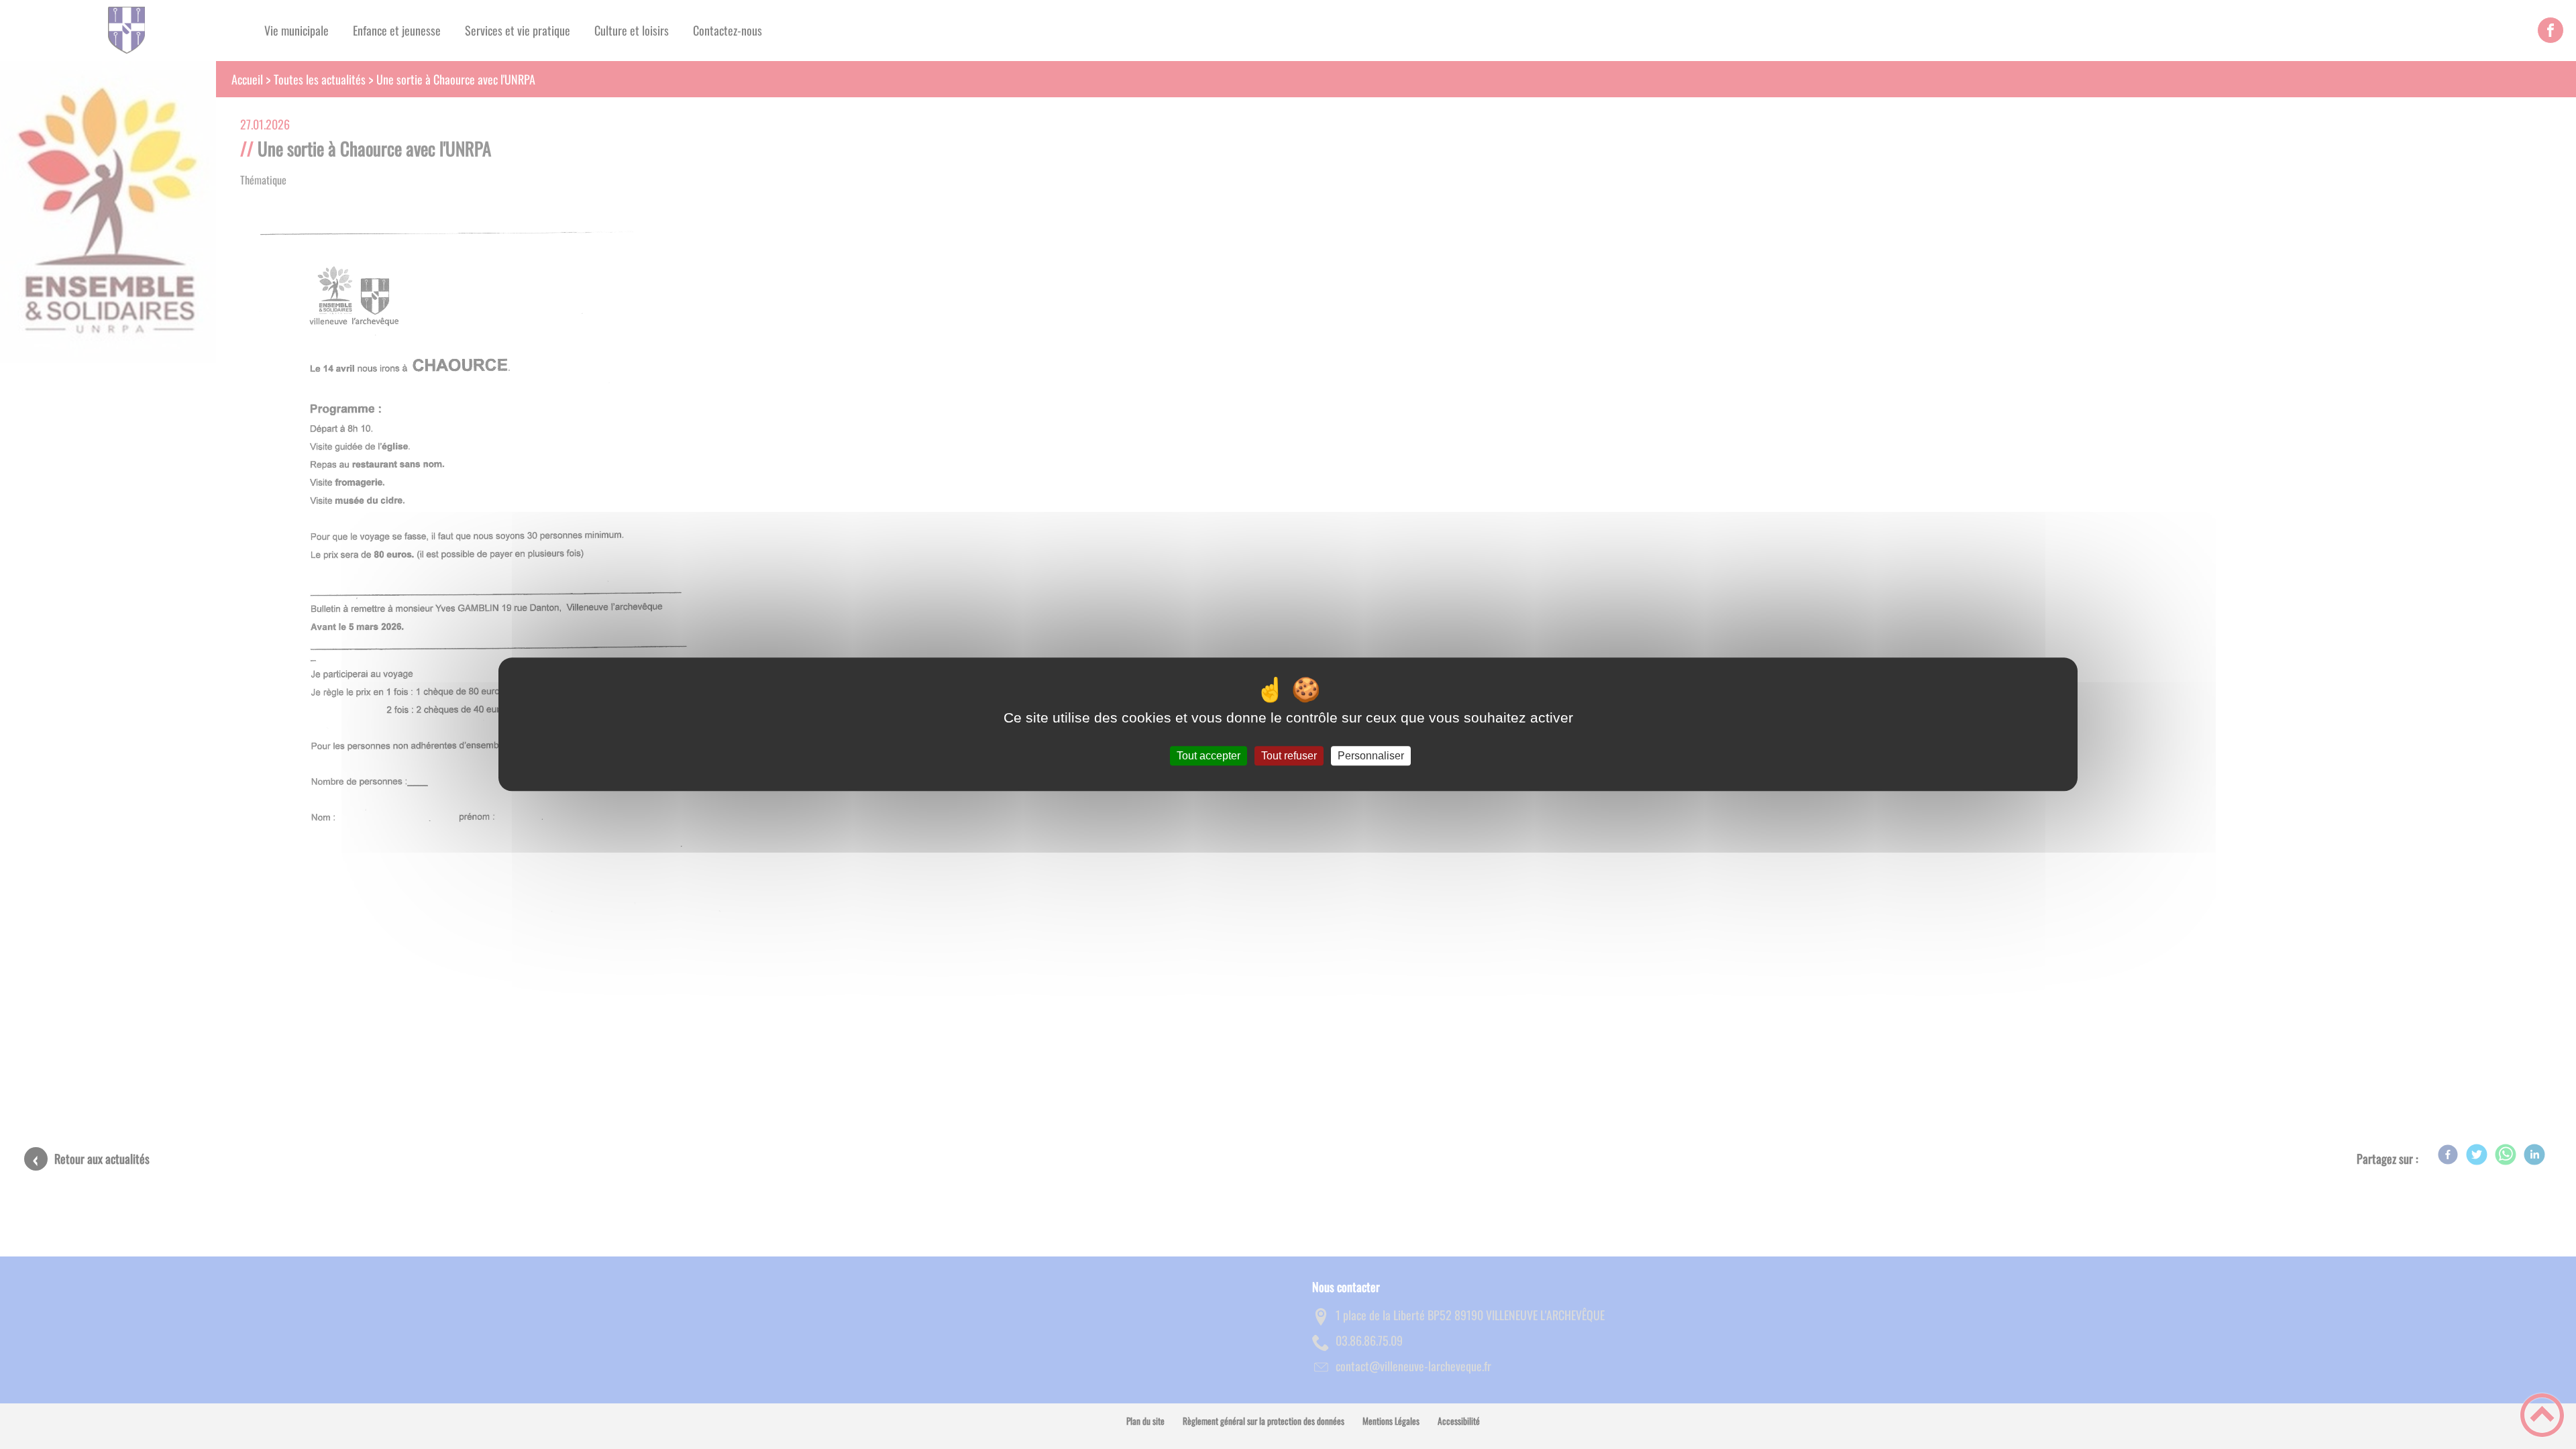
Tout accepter (1209, 756)
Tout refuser (1289, 756)
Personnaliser (1371, 756)
